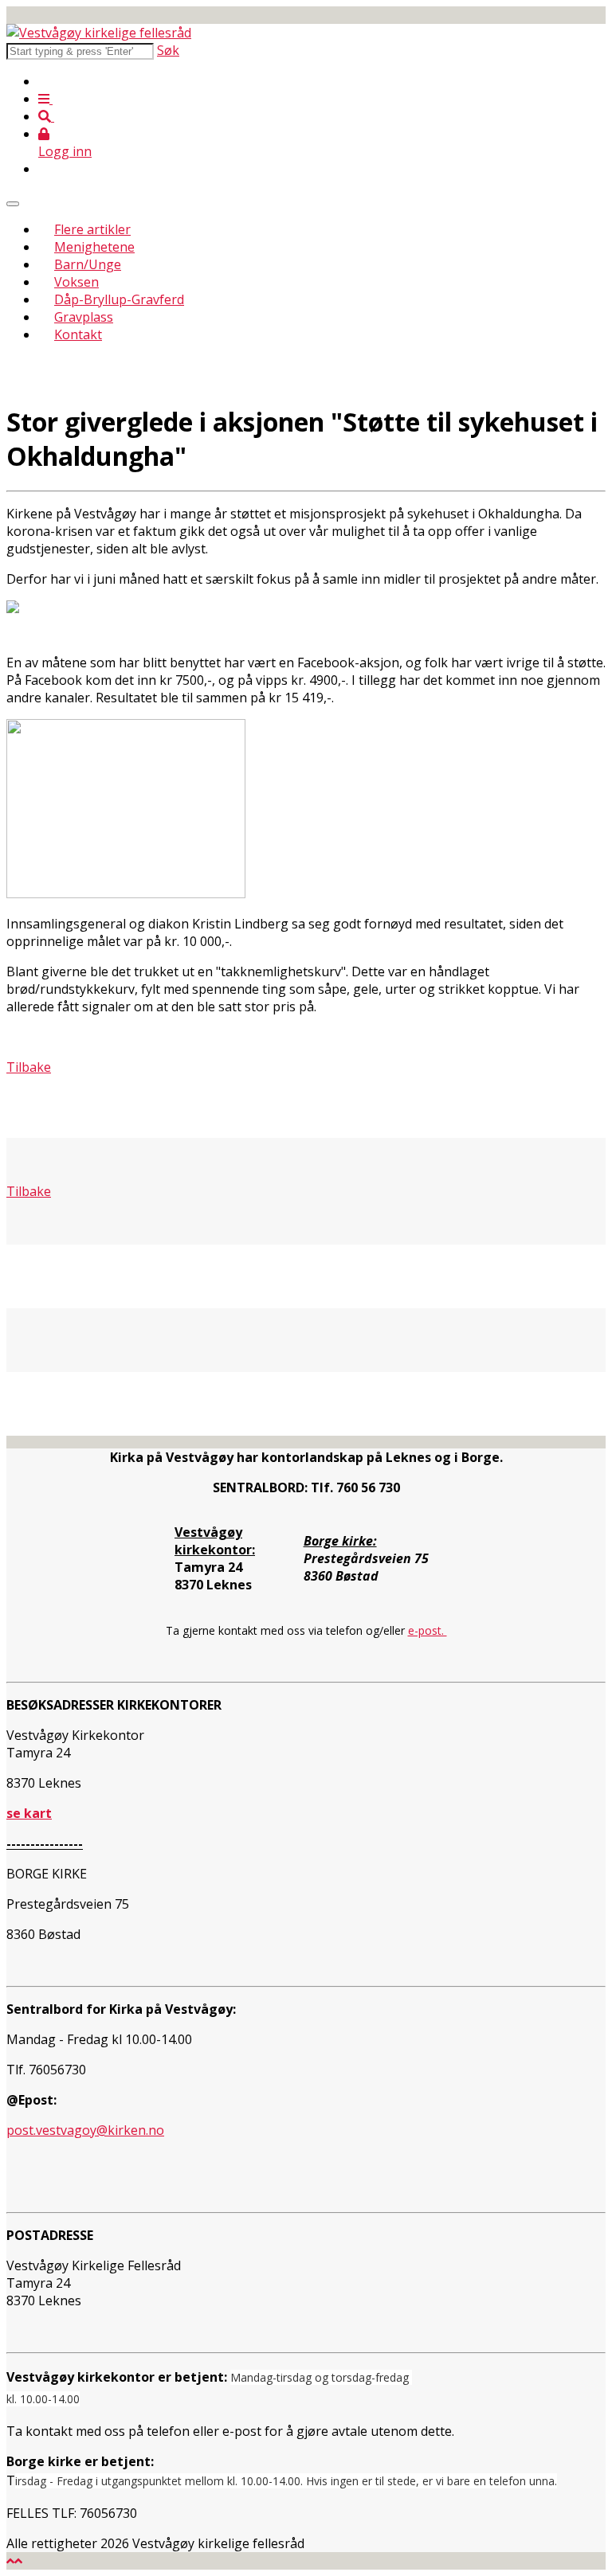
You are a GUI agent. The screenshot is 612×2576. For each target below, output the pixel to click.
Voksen (76, 282)
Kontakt (78, 334)
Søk (168, 50)
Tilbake (29, 1191)
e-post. (428, 1630)
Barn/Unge (88, 264)
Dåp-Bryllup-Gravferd (119, 299)
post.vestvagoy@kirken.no (85, 2130)
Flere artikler (92, 229)
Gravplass (84, 317)
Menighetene (94, 247)
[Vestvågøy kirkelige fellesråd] (99, 33)
